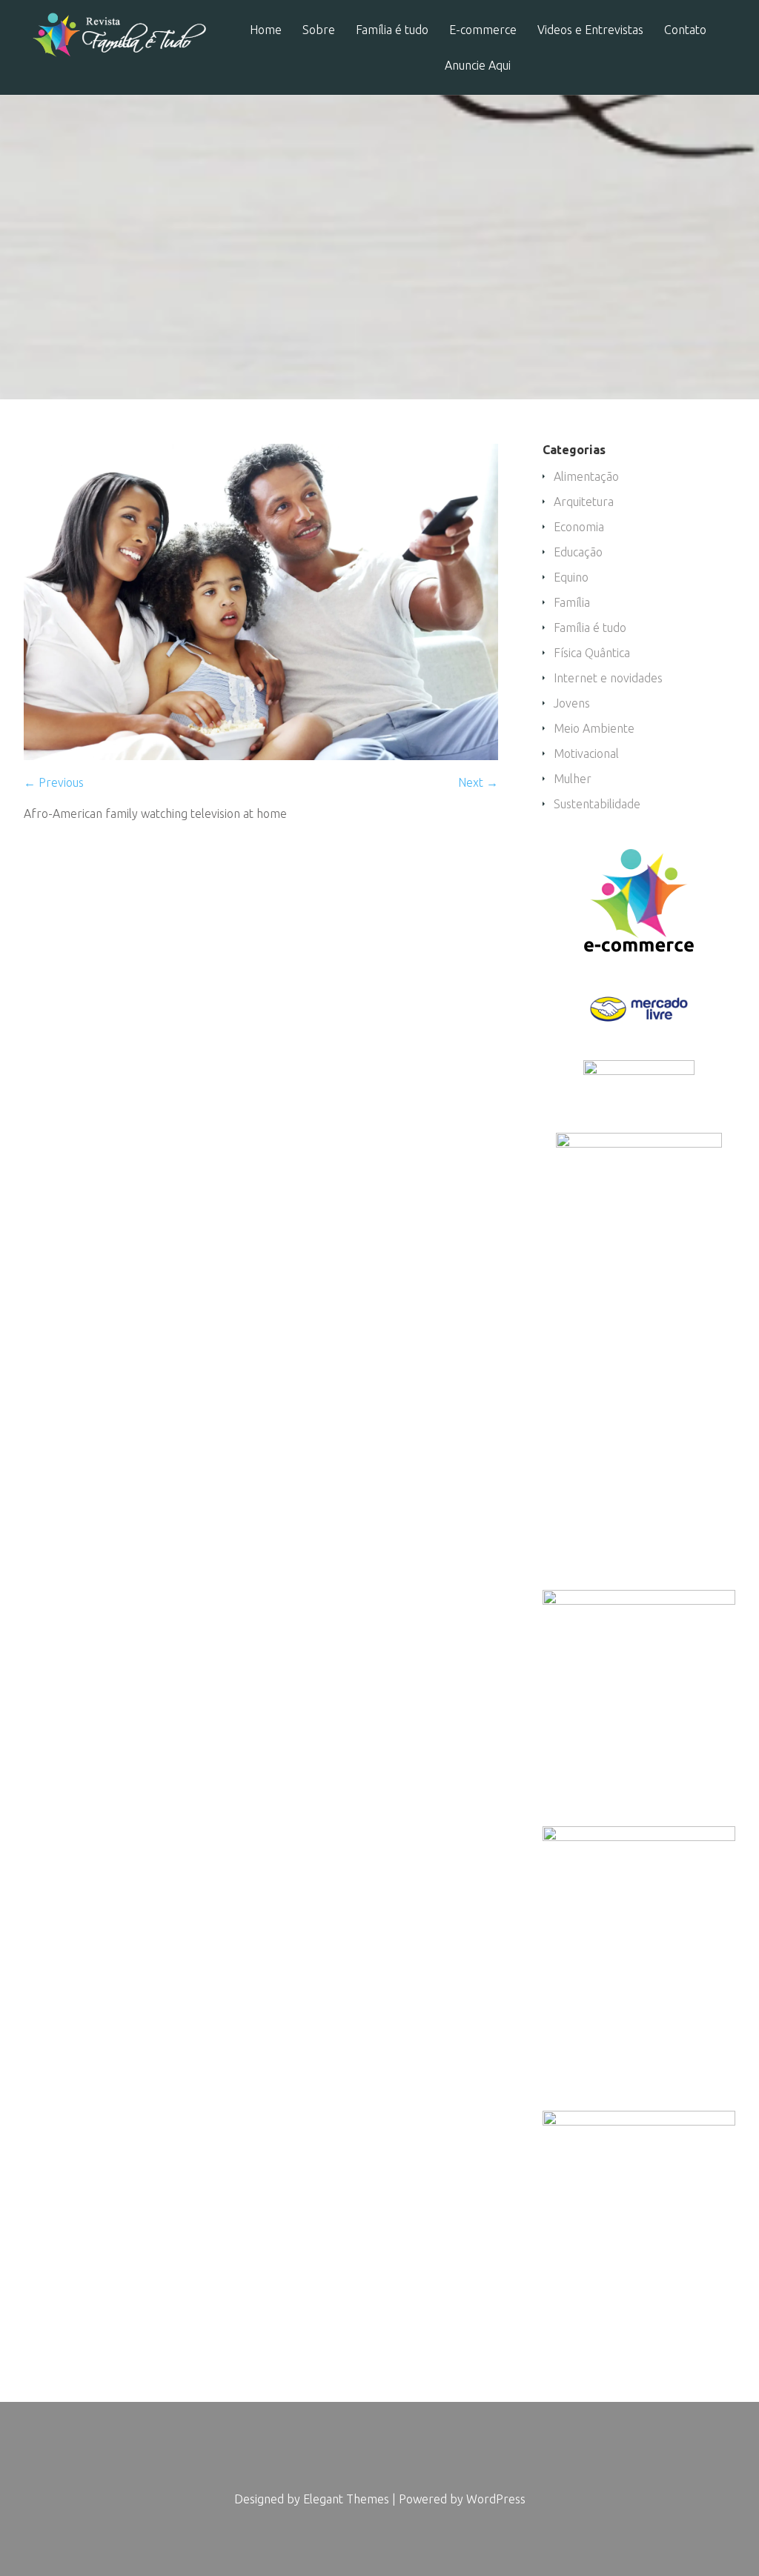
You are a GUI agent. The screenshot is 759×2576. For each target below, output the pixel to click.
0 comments (580, 280)
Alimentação (586, 476)
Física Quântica (592, 653)
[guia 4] (261, 756)
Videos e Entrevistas (590, 30)
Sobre (319, 30)
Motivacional (586, 753)
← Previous (54, 782)
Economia (579, 527)
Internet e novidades (608, 678)
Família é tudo (392, 30)
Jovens (572, 703)
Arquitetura (584, 502)
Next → (478, 782)
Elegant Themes (346, 2499)
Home (266, 30)
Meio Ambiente (594, 728)
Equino (571, 577)
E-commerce (483, 30)
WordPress (496, 2499)
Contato (685, 30)
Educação (578, 552)
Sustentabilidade (597, 804)
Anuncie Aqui (478, 66)
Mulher (573, 779)
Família (572, 602)
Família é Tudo (297, 280)
